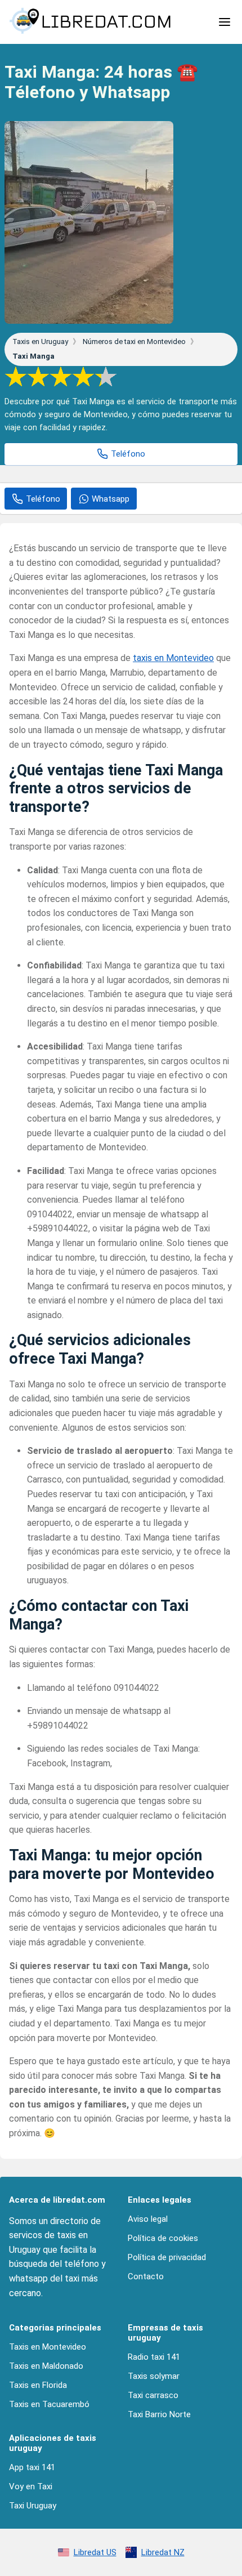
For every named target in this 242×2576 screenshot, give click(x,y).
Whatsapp (111, 499)
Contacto (146, 2276)
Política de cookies (163, 2238)
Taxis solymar (154, 2376)
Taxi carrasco (153, 2395)
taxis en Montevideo (173, 658)
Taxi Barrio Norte (159, 2414)
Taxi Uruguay (33, 2506)
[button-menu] (225, 22)
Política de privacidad (167, 2257)
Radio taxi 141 (154, 2357)
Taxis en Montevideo (48, 2347)
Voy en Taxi (31, 2486)
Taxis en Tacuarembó (49, 2404)
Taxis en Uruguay (41, 341)
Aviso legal (148, 2219)
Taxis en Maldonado (46, 2366)
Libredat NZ (163, 2552)
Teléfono (128, 454)
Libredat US (95, 2552)
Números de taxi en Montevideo (135, 341)
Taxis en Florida (38, 2385)
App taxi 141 (32, 2467)
